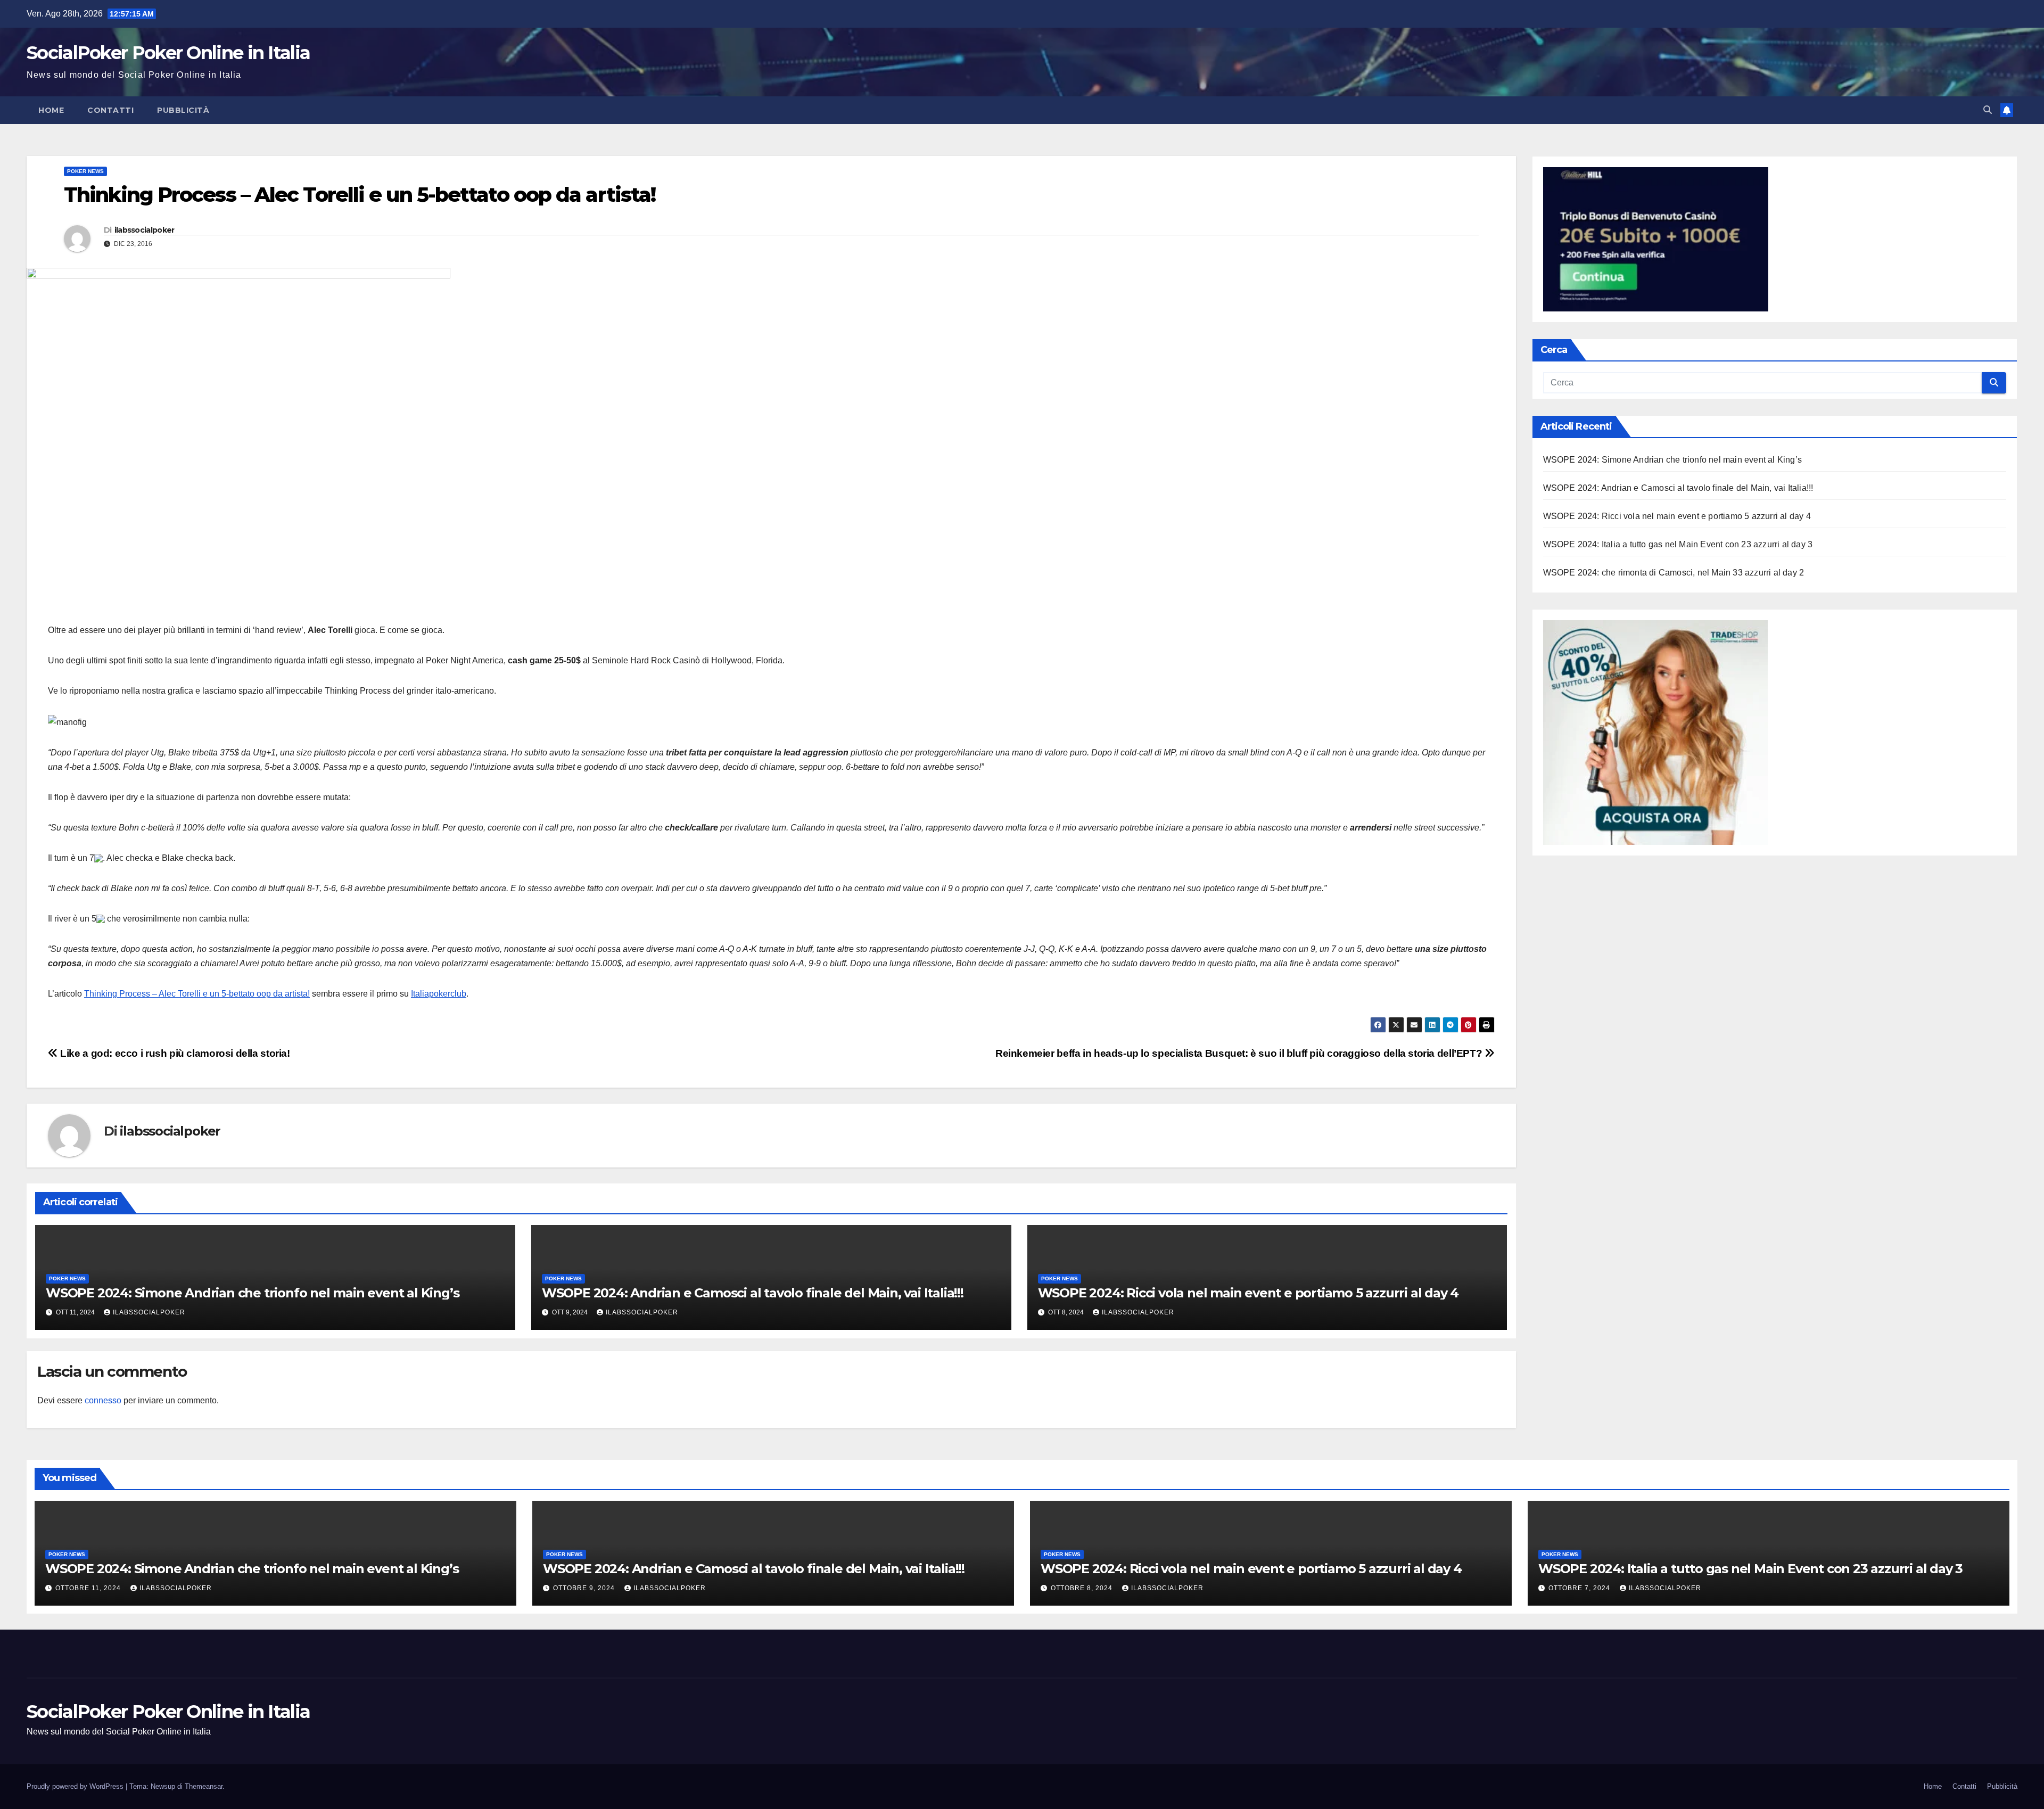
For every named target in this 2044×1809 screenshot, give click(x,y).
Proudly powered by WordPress (76, 1786)
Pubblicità (183, 110)
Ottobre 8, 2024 (1083, 1588)
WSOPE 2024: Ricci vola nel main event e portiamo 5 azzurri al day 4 (1248, 1293)
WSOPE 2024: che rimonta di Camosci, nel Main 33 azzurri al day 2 (1674, 573)
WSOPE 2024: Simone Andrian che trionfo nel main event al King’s (252, 1293)
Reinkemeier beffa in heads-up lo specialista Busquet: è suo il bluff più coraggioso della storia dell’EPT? (1240, 1053)
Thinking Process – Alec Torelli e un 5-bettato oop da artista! (197, 994)
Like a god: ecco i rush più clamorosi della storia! (174, 1053)
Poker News (85, 171)
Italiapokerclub (439, 994)
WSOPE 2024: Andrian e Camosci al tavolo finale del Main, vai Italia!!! (753, 1293)
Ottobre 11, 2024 (89, 1588)
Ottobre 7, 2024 (1580, 1588)
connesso (103, 1400)
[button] (1988, 110)
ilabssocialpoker (145, 230)
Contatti (110, 110)
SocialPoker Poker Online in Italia (168, 53)
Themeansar (204, 1786)
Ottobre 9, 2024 (585, 1588)
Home (51, 110)
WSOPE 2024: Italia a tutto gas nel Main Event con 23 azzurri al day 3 (1678, 544)
